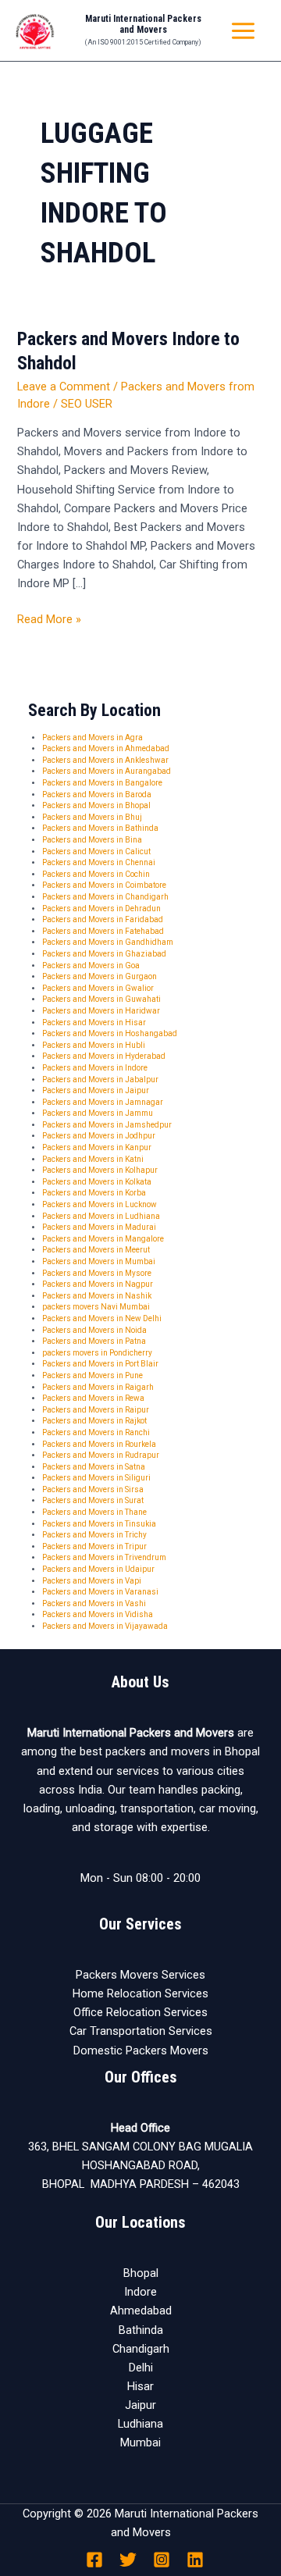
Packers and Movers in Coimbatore (104, 885)
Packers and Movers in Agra (92, 738)
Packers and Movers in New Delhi (102, 1318)
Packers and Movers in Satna (94, 1467)
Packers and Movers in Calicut (96, 852)
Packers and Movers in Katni (93, 1159)
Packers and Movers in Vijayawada (105, 1626)
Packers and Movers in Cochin (96, 874)
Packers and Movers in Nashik (97, 1296)
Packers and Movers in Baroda (97, 795)
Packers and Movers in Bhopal (96, 805)
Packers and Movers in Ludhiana (101, 1216)
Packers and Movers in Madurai (99, 1227)
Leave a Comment (64, 387)
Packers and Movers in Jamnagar (103, 1102)
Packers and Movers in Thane (94, 1512)
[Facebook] (94, 2560)
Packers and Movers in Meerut (96, 1250)
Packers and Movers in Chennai (99, 862)
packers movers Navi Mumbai (96, 1307)
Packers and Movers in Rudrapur (101, 1455)
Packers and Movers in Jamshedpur (107, 1125)
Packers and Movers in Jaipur (96, 1090)
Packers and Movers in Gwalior (98, 988)
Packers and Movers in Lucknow (100, 1204)
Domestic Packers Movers (141, 2050)
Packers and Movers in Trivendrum (104, 1557)
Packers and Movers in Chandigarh (105, 897)
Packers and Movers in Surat (93, 1500)
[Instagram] (162, 2560)
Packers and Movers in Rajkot (94, 1421)
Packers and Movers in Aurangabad (107, 771)
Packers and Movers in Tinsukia (99, 1524)
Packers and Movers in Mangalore (103, 1239)
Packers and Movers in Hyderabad (104, 1056)
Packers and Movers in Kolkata (97, 1182)
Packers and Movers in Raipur (96, 1410)
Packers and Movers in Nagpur (98, 1284)
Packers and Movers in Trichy (94, 1535)
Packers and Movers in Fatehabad (103, 931)
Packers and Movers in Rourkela (99, 1444)
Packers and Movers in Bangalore (102, 783)
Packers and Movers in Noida (94, 1330)
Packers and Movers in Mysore (97, 1273)
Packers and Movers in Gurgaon (100, 976)
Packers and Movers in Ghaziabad (104, 954)
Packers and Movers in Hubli (94, 1045)
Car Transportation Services (141, 2031)
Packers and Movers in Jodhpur (99, 1136)
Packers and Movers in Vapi (92, 1581)
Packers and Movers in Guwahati (101, 999)
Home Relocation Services (140, 1993)
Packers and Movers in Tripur (94, 1546)
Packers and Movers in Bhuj (92, 817)
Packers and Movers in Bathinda (100, 828)
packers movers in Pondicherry (97, 1353)
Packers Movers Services (140, 1975)
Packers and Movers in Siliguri (96, 1478)
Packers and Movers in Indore (95, 1068)
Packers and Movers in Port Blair (100, 1364)
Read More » (49, 618)
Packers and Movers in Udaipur (98, 1569)
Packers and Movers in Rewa (93, 1398)
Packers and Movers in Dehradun (101, 909)
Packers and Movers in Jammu (98, 1113)
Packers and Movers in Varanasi (100, 1592)
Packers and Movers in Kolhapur (100, 1170)
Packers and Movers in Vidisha (98, 1614)
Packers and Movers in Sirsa (93, 1489)
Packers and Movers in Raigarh (98, 1387)
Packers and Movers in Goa (91, 966)
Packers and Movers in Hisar (94, 1023)
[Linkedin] (195, 2560)
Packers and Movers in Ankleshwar (105, 760)
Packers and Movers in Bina (92, 840)
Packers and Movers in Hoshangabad (110, 1033)
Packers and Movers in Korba (94, 1193)
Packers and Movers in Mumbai (99, 1261)
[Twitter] (128, 2560)
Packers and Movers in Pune (92, 1375)
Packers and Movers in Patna (94, 1341)
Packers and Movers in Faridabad (103, 919)
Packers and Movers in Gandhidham (108, 942)
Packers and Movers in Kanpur (97, 1147)
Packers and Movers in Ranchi (96, 1432)
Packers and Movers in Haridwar (101, 1011)
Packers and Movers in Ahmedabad (106, 748)
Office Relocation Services (140, 2012)
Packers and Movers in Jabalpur (100, 1080)
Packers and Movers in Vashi (94, 1603)
